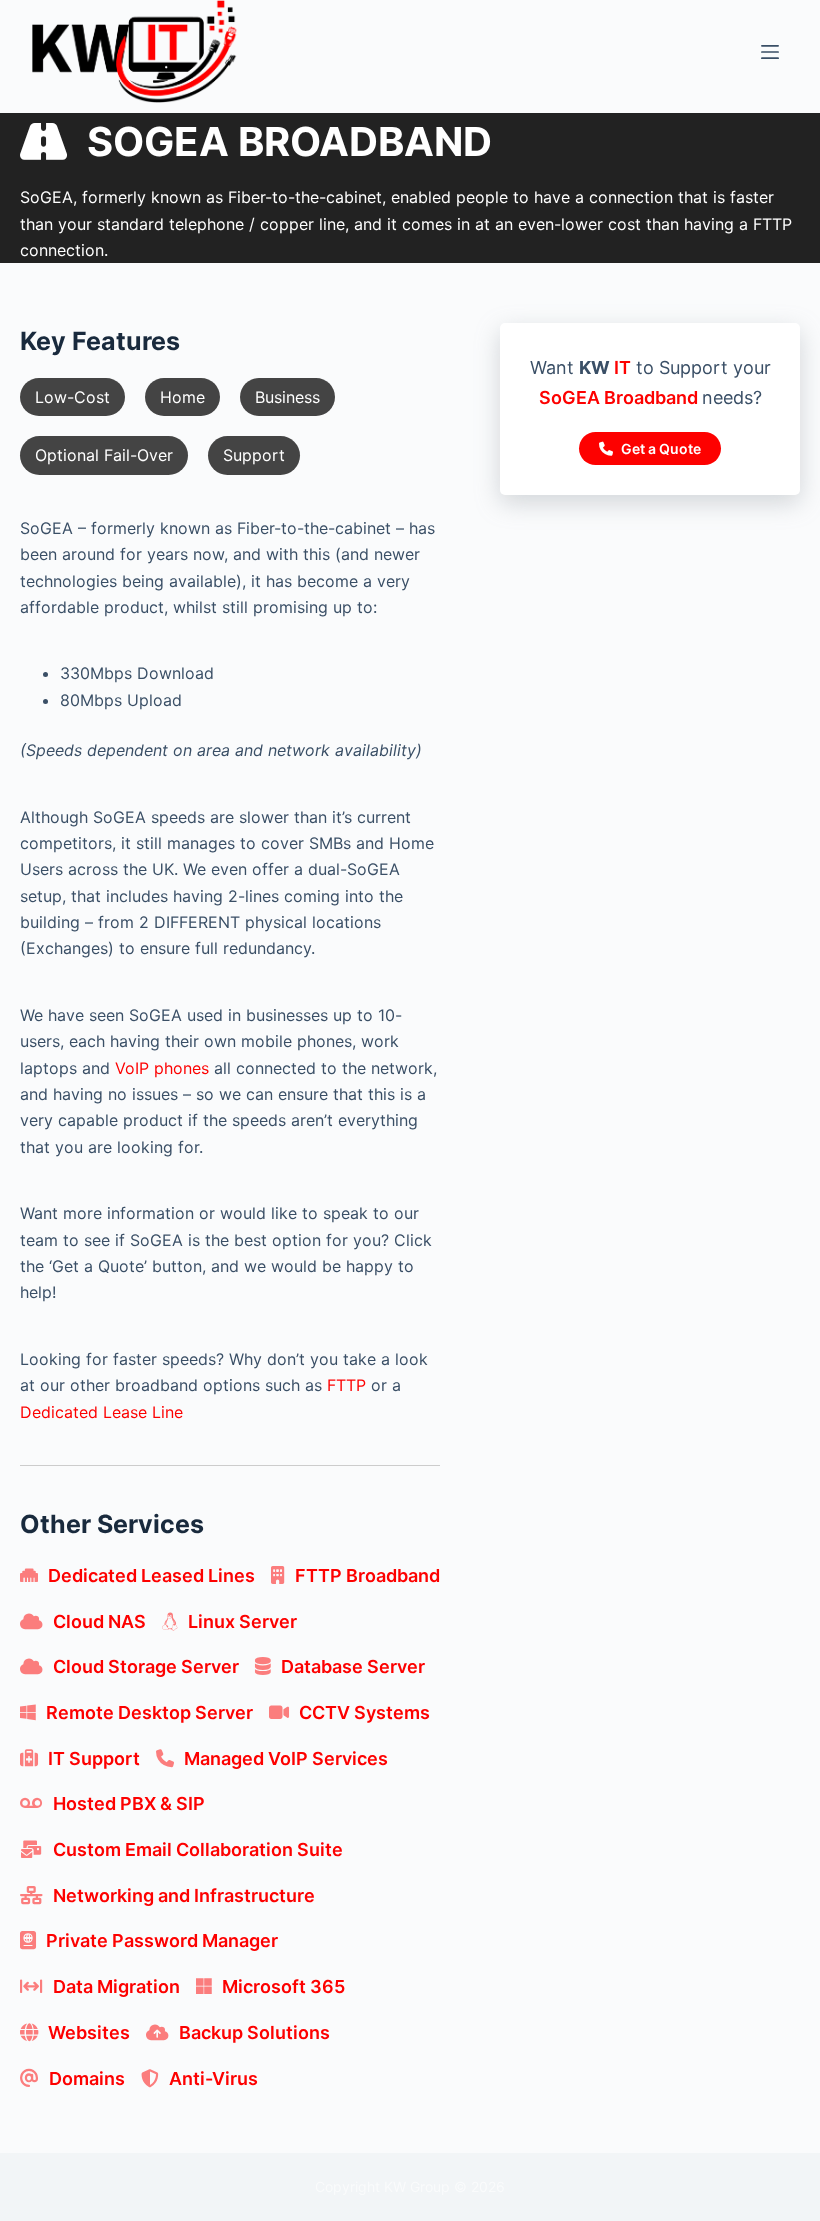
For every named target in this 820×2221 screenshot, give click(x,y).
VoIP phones (162, 1068)
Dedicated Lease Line (101, 1412)
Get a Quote (659, 448)
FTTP (346, 1385)
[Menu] (770, 52)
